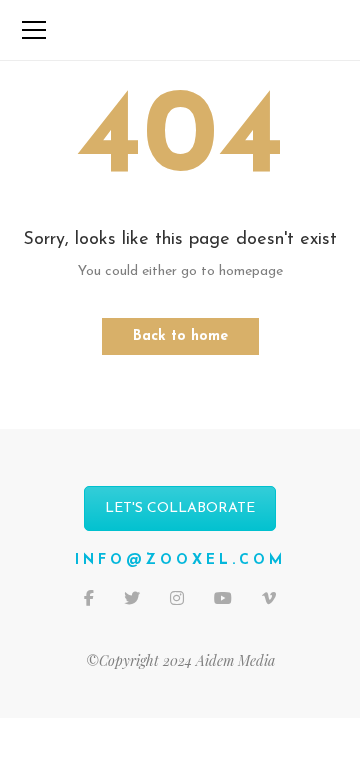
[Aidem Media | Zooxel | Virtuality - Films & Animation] (179, 29)
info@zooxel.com (180, 560)
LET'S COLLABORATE (180, 508)
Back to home (180, 336)
